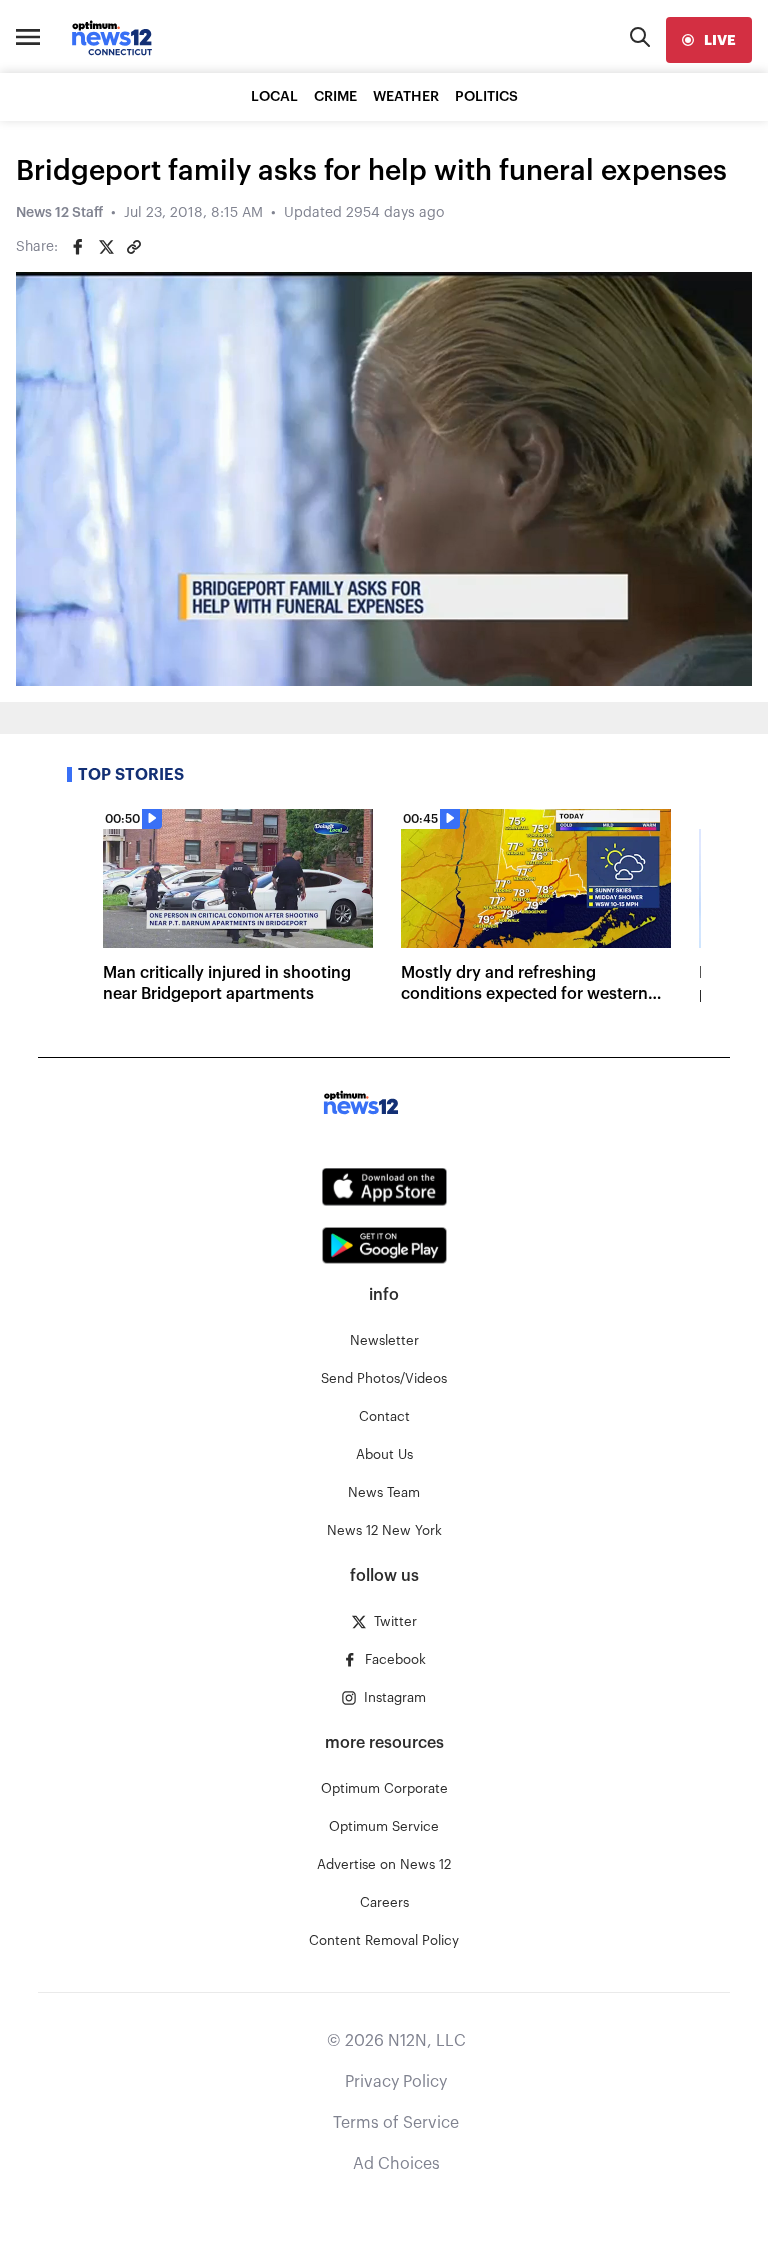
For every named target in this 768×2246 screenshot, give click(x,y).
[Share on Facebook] (78, 247)
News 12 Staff (59, 213)
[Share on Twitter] (106, 247)
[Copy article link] (134, 247)
